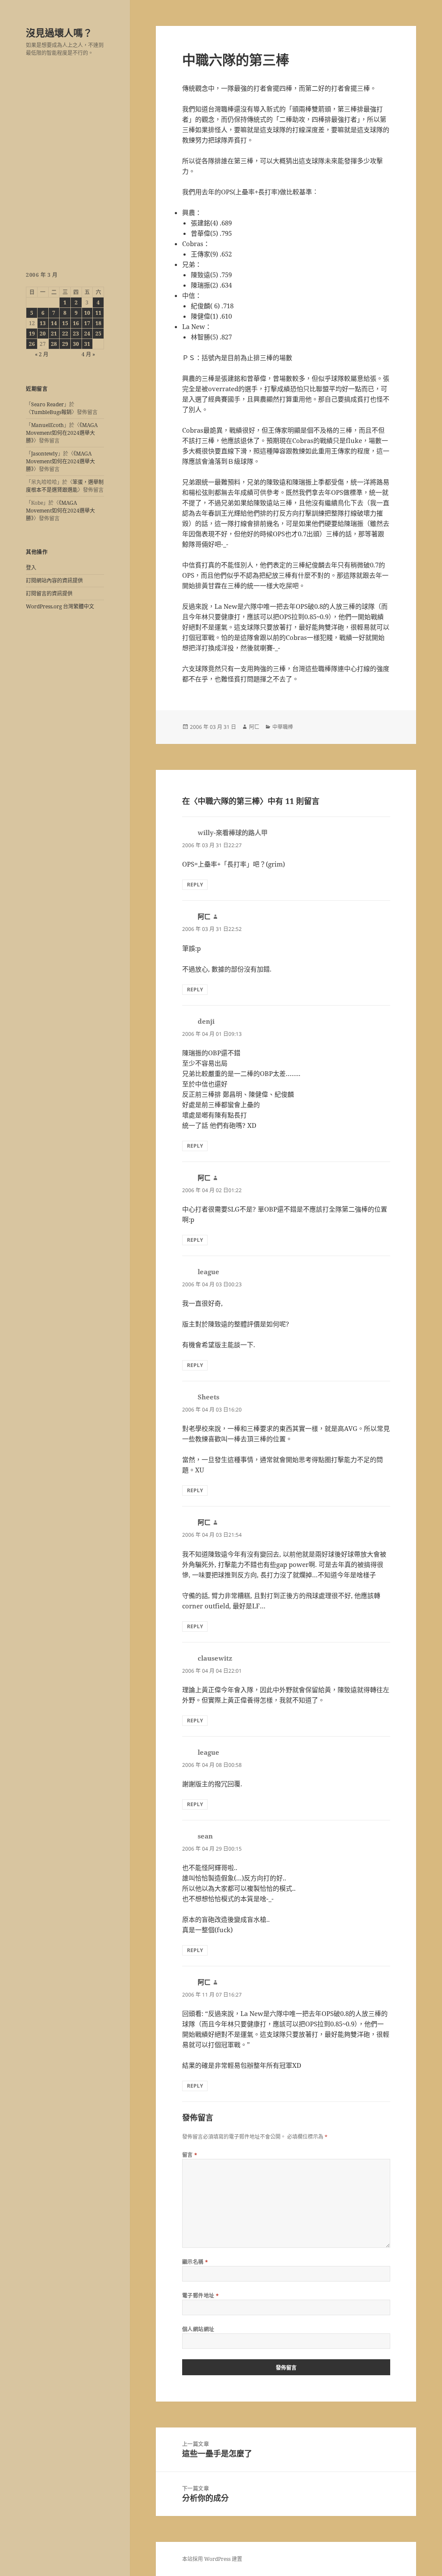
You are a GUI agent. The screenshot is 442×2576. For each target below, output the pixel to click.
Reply (195, 885)
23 (76, 334)
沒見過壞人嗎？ (59, 32)
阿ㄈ (254, 727)
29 (65, 344)
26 (32, 344)
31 (87, 344)
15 (65, 323)
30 (76, 344)
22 (65, 334)
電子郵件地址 (201, 2296)
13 (43, 323)
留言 (190, 2155)
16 (76, 323)
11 (98, 313)
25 (98, 334)
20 (43, 334)
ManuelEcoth (47, 425)
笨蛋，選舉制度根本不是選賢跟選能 (65, 486)
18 (98, 323)
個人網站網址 (198, 2329)
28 (54, 344)
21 (54, 334)
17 (87, 323)
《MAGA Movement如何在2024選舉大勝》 (62, 433)
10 (87, 313)
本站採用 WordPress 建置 (212, 2559)
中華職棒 (283, 727)
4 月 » (88, 354)
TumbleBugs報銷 (51, 412)
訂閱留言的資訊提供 (49, 593)
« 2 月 (42, 354)
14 (54, 323)
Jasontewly (44, 454)
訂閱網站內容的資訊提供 (54, 581)
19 (32, 334)
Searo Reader (47, 404)
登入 (31, 568)
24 (87, 334)
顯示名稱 (195, 2262)
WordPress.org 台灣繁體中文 (60, 606)
